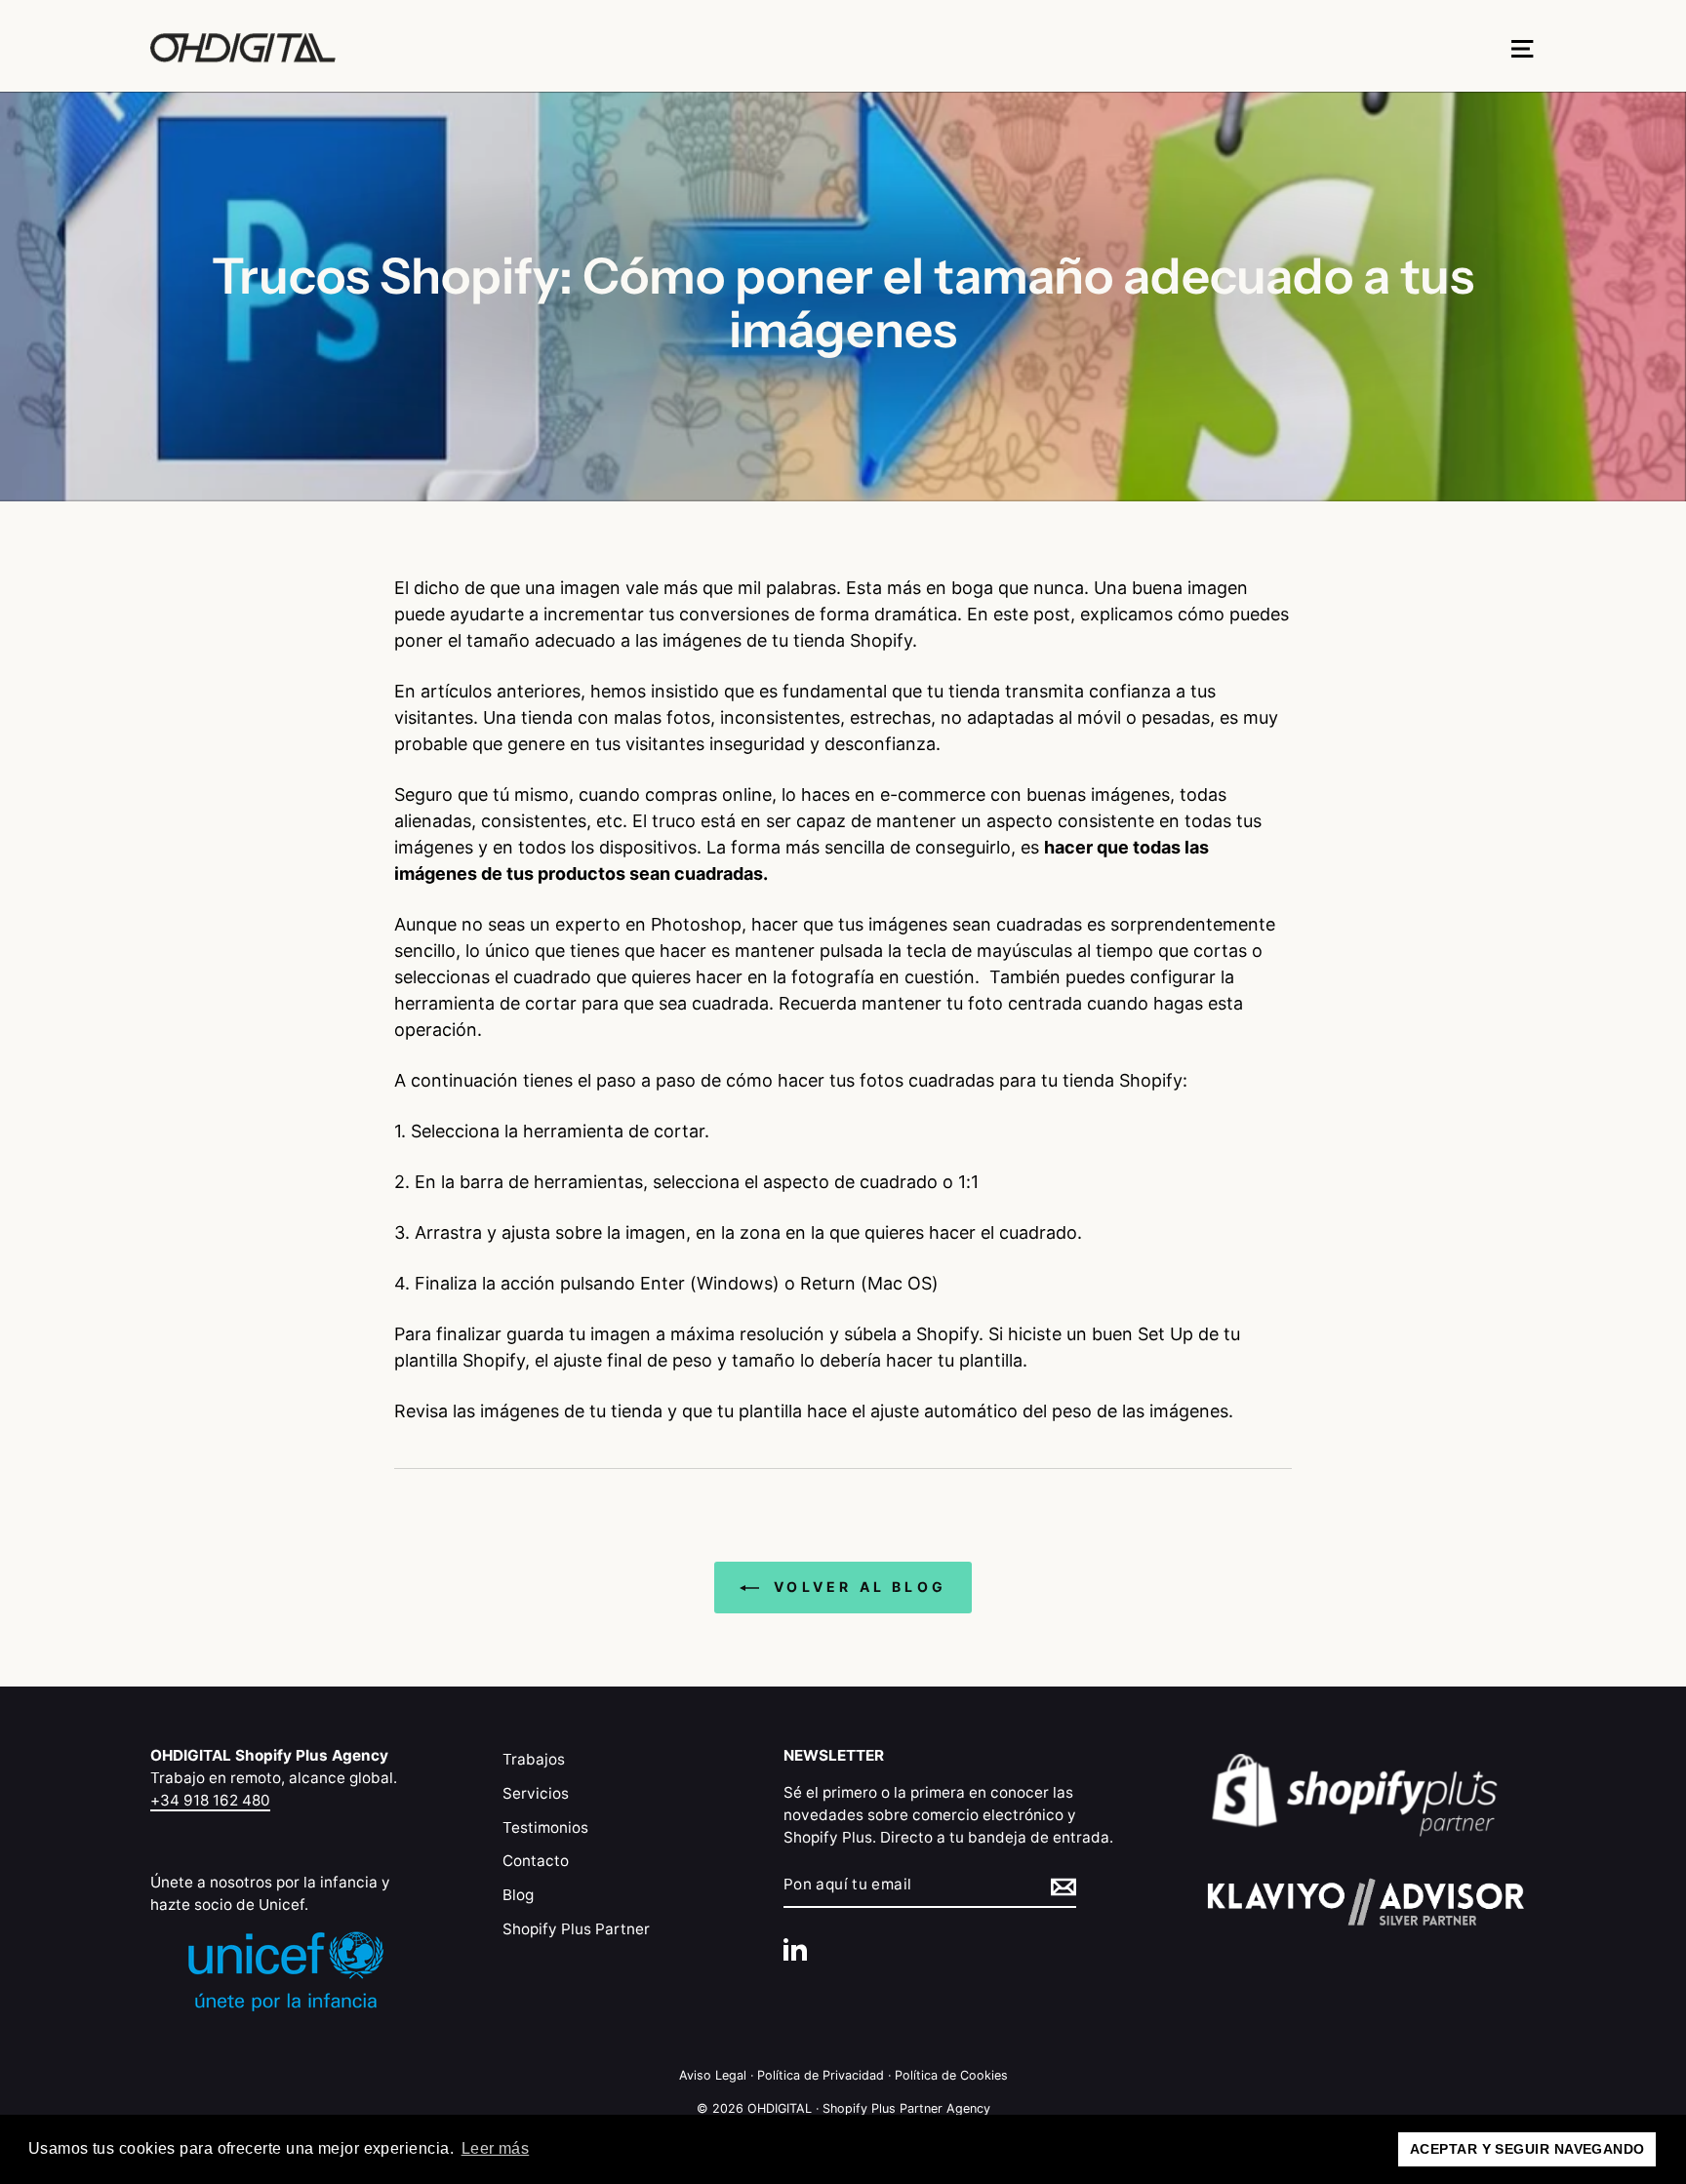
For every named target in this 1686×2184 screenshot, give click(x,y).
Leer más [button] (496, 2148)
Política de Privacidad (821, 2075)
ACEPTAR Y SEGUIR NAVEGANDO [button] (1527, 2149)
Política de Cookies (951, 2075)
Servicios (536, 1793)
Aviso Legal (713, 2075)
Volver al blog (857, 1587)
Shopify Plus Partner (576, 1929)
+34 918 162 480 (210, 1800)
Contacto (536, 1861)
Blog (518, 1895)
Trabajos (534, 1759)
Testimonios (545, 1827)
